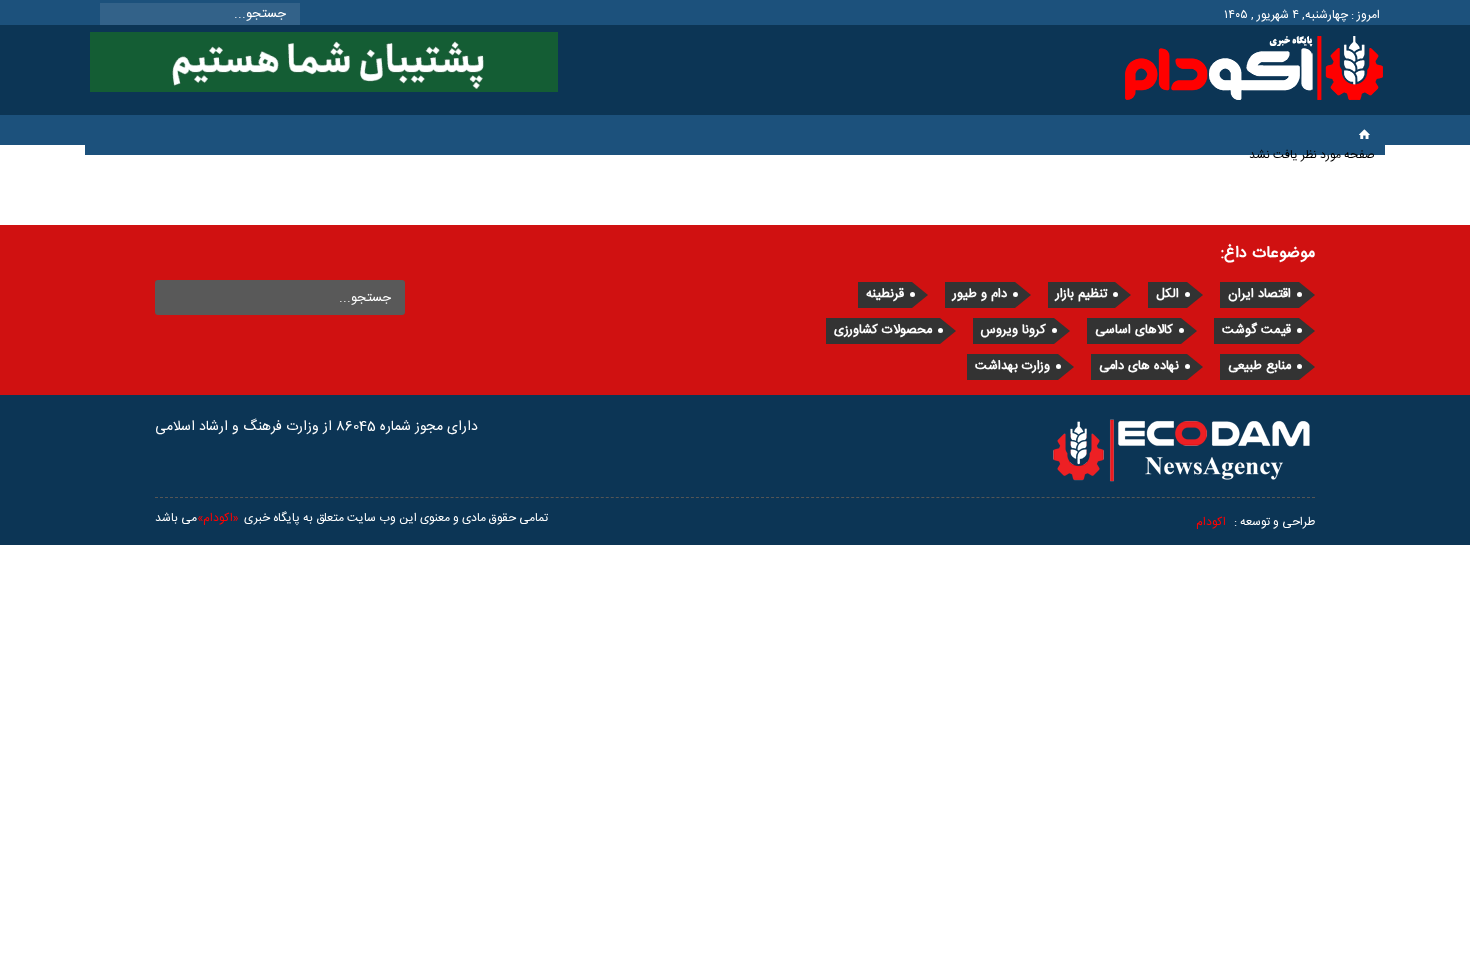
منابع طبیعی (1259, 366)
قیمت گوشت (1256, 330)
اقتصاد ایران (1259, 294)
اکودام (1211, 522)
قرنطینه (885, 294)
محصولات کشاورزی (883, 330)
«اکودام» (218, 518)
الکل (1167, 294)
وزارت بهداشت (1012, 366)
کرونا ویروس (1013, 330)
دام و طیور (980, 294)
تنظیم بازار (1081, 294)
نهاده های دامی (1139, 366)
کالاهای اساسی (1134, 330)
